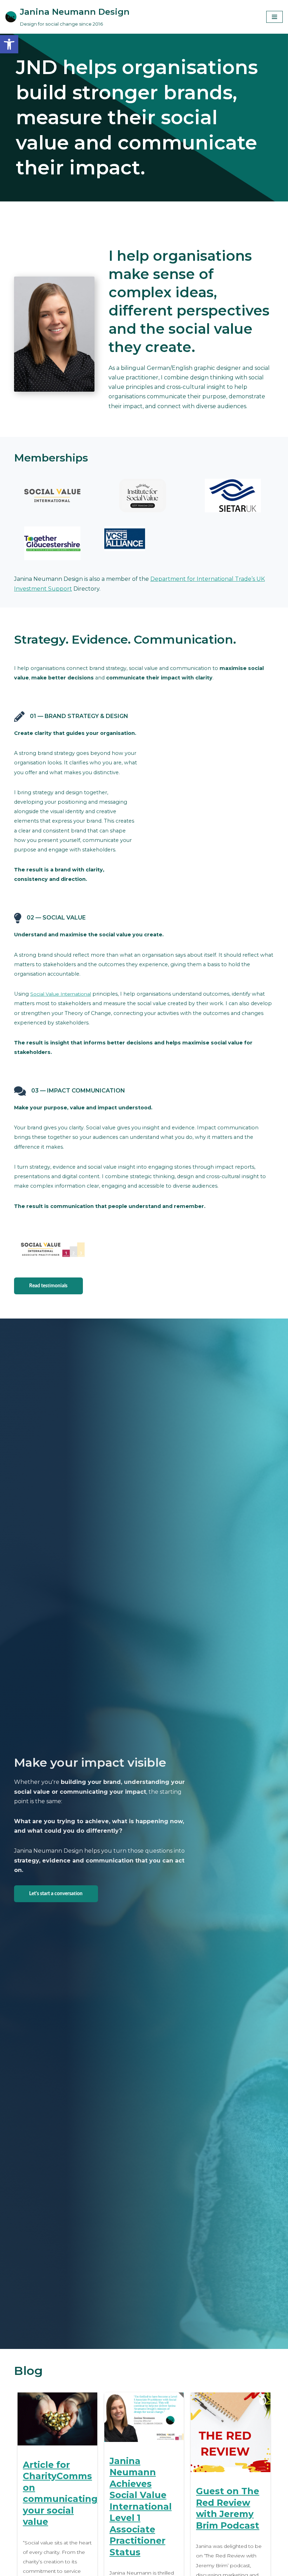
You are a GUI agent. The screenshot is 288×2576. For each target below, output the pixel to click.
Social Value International (61, 994)
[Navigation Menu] (274, 17)
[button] (9, 44)
